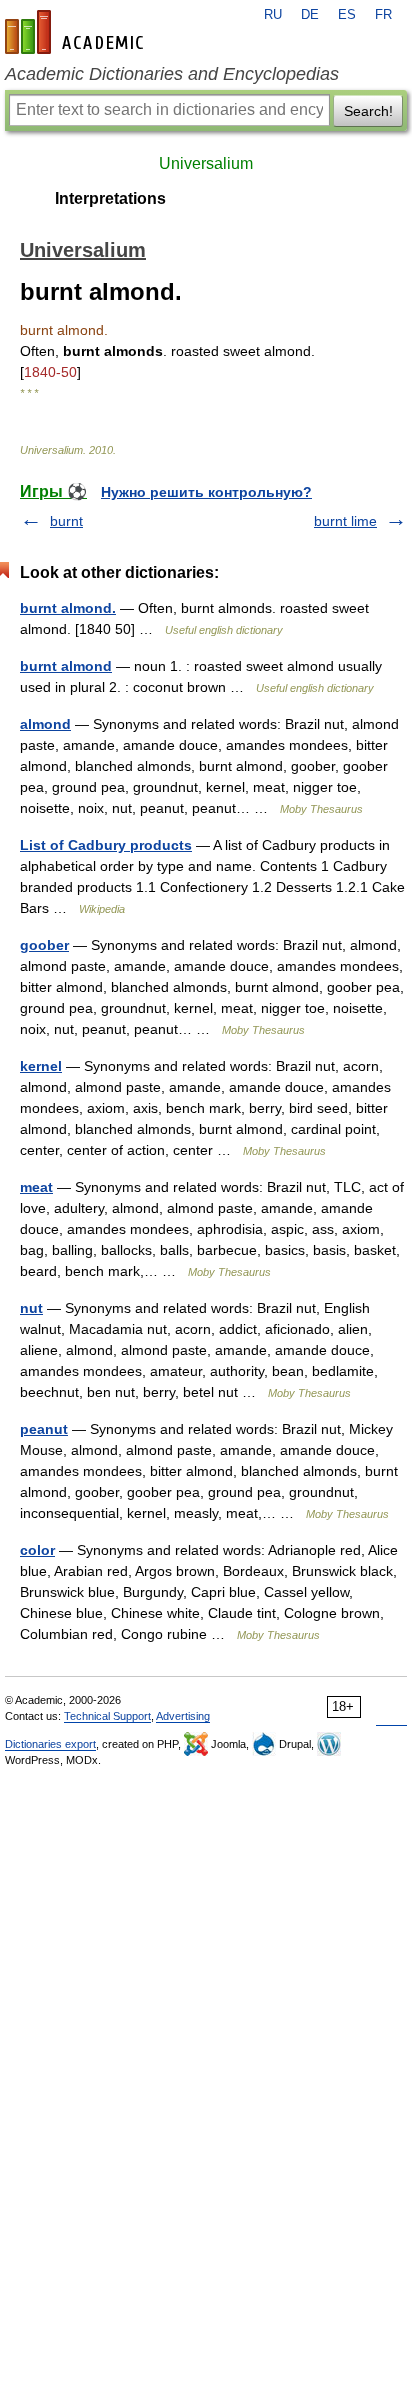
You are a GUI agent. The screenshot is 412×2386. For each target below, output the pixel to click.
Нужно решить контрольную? (206, 492)
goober (44, 945)
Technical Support (107, 1716)
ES (347, 15)
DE (310, 15)
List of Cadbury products (106, 845)
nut (31, 1308)
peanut (44, 1429)
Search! (368, 111)
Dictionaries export (50, 1744)
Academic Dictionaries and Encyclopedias (172, 74)
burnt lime (345, 521)
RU (273, 15)
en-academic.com (77, 32)
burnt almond (66, 666)
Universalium (206, 163)
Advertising (183, 1716)
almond (45, 724)
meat (36, 1187)
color (37, 1550)
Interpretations (110, 198)
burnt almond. (68, 608)
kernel (41, 1066)
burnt (66, 521)
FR (383, 15)
